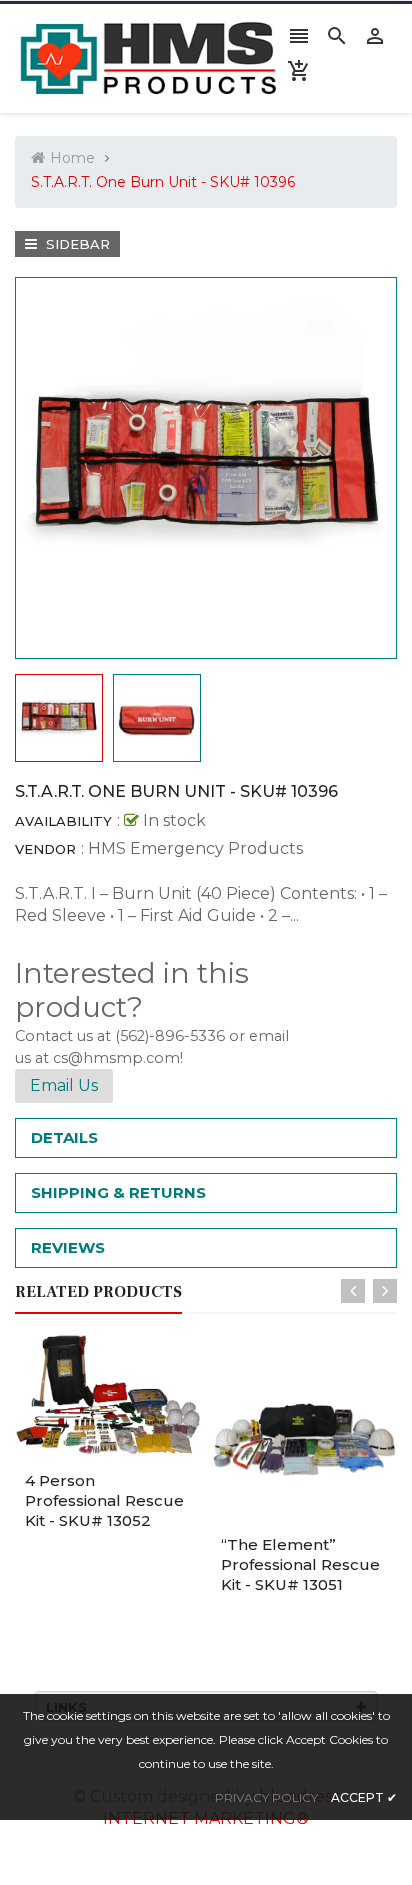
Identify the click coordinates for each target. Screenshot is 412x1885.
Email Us (64, 1085)
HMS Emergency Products (195, 848)
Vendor (45, 849)
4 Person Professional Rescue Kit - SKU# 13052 (104, 1500)
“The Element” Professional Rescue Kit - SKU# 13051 (300, 1564)
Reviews (68, 1247)
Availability (63, 821)
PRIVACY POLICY (266, 1797)
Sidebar (76, 244)
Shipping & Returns (118, 1192)
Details (64, 1137)
